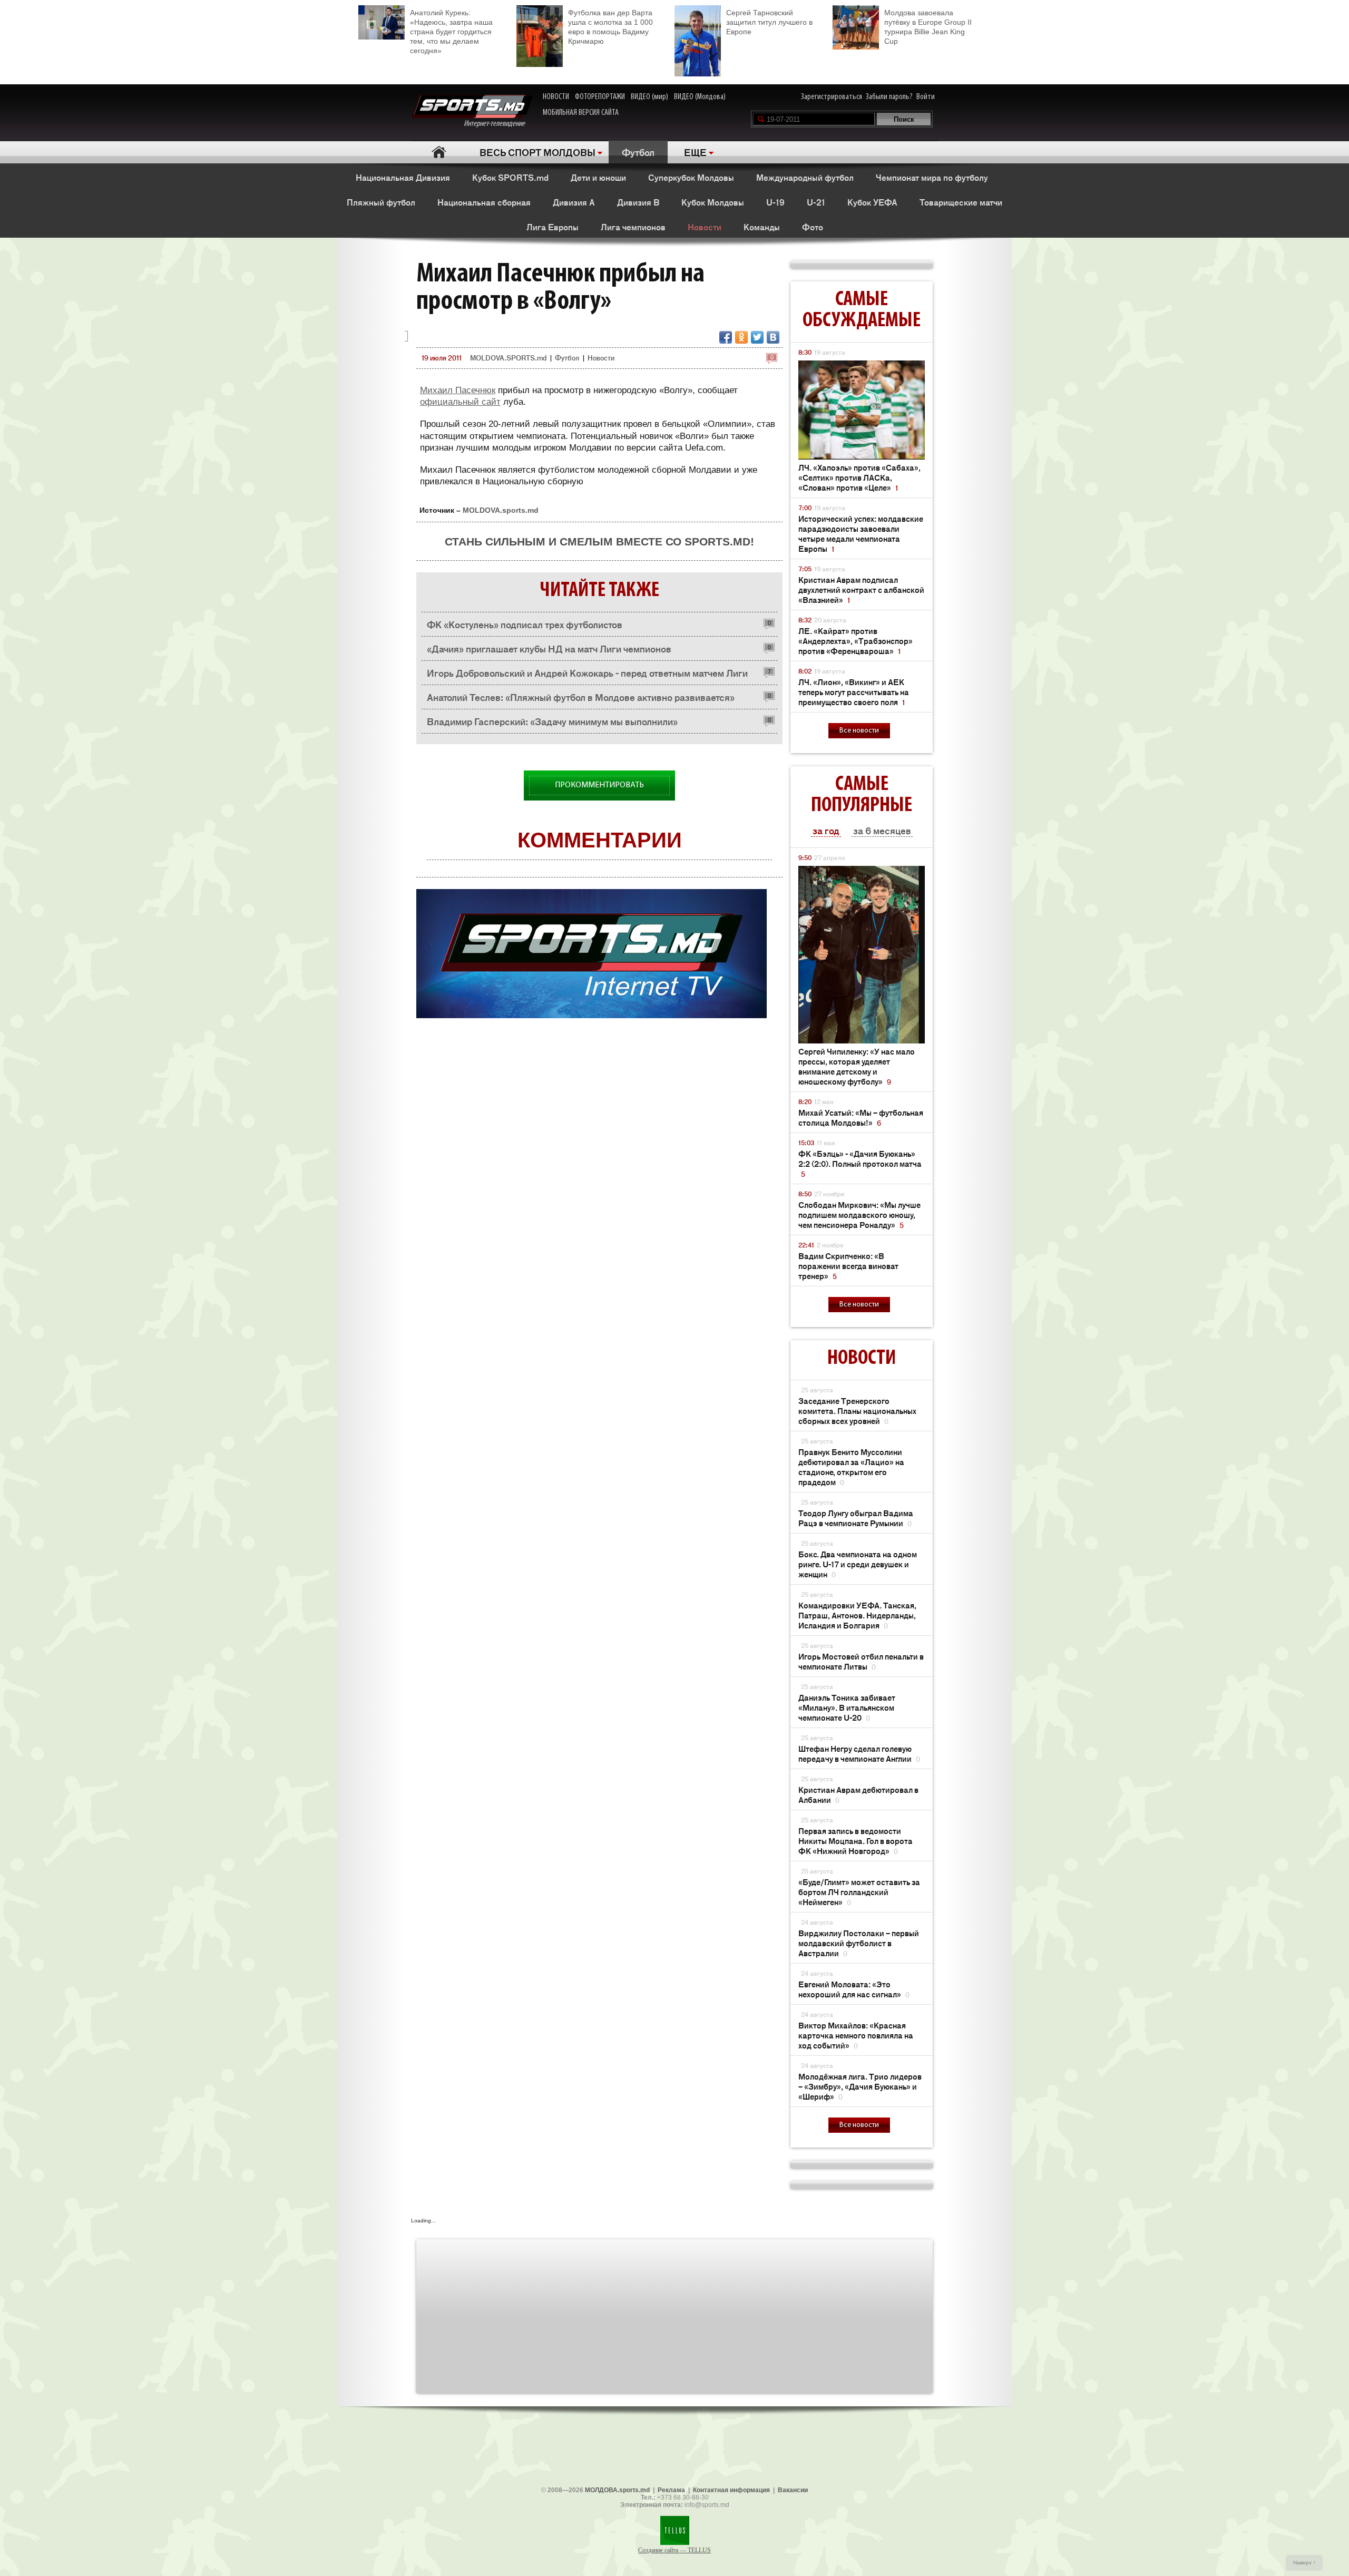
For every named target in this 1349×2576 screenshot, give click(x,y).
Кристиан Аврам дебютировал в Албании (858, 1794)
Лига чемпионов (633, 227)
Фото (813, 227)
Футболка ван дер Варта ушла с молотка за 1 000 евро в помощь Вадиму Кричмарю (610, 27)
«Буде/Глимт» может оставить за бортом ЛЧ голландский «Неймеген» (859, 1892)
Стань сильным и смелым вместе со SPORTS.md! (599, 541)
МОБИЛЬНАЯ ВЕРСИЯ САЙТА (581, 113)
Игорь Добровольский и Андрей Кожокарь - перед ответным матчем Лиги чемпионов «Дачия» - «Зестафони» (587, 675)
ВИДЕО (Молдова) (700, 97)
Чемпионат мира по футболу (932, 177)
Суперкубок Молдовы (691, 177)
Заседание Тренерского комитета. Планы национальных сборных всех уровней (857, 1411)
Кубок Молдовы (713, 202)
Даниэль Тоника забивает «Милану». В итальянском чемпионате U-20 (847, 1707)
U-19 (775, 202)
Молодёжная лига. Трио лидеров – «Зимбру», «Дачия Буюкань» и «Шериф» (860, 2086)
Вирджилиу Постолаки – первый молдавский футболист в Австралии (859, 1943)
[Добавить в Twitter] (757, 337)
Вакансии (793, 2490)
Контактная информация (731, 2490)
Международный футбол (805, 177)
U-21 (816, 202)
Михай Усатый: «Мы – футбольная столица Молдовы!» (861, 1117)
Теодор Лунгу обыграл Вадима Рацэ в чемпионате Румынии (856, 1518)
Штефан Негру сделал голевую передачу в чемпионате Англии (859, 1753)
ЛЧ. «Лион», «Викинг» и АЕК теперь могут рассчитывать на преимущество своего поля (854, 692)
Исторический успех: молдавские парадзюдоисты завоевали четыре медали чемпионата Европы (861, 533)
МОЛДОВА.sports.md (617, 2490)
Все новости (859, 731)
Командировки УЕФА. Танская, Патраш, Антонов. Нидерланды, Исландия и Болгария (857, 1615)
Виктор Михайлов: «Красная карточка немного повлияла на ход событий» (856, 2035)
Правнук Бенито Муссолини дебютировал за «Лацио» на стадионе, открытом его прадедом (851, 1467)
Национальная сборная (484, 202)
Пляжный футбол (381, 202)
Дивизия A (574, 202)
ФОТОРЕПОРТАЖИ (600, 97)
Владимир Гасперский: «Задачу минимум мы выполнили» (552, 721)
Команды (762, 227)
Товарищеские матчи (961, 202)
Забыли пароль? (889, 97)
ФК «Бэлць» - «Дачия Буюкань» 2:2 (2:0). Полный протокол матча (860, 1163)
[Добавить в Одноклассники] (741, 337)
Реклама (671, 2490)
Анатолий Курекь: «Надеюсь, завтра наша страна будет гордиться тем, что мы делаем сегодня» (451, 32)
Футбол (638, 152)
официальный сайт (460, 402)
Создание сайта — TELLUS (674, 2550)
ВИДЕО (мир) (649, 97)
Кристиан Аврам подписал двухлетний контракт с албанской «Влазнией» (861, 589)
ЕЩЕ (695, 152)
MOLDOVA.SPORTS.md (508, 358)
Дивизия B (638, 202)
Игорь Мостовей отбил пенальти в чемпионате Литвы (861, 1661)
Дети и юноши (598, 177)
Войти (926, 97)
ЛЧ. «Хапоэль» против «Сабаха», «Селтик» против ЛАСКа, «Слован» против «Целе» (859, 477)
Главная (439, 152)
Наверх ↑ (1304, 2563)
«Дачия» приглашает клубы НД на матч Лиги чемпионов (549, 648)
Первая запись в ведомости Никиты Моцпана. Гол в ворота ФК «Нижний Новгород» (856, 1841)
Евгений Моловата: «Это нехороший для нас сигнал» (854, 1989)
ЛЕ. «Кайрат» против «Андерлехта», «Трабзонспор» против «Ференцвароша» (856, 641)
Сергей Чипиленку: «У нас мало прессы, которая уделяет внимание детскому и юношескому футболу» (857, 1066)
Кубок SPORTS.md (510, 177)
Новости (705, 227)
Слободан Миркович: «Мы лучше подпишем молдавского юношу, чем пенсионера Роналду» (859, 1214)
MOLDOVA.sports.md (501, 510)
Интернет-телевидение (498, 124)
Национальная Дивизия (403, 177)
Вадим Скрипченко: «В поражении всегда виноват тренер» (848, 1266)
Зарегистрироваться (832, 97)
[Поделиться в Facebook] (726, 337)
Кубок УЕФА (872, 202)
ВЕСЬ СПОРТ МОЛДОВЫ (537, 152)
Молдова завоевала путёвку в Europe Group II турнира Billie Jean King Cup (928, 27)
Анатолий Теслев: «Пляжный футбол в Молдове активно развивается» (581, 697)
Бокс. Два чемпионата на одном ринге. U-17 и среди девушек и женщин (858, 1564)
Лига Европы (553, 227)
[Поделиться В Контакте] (773, 337)
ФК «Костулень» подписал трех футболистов (525, 624)
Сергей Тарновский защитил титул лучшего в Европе (769, 22)
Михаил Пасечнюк (458, 390)
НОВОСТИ (556, 97)
